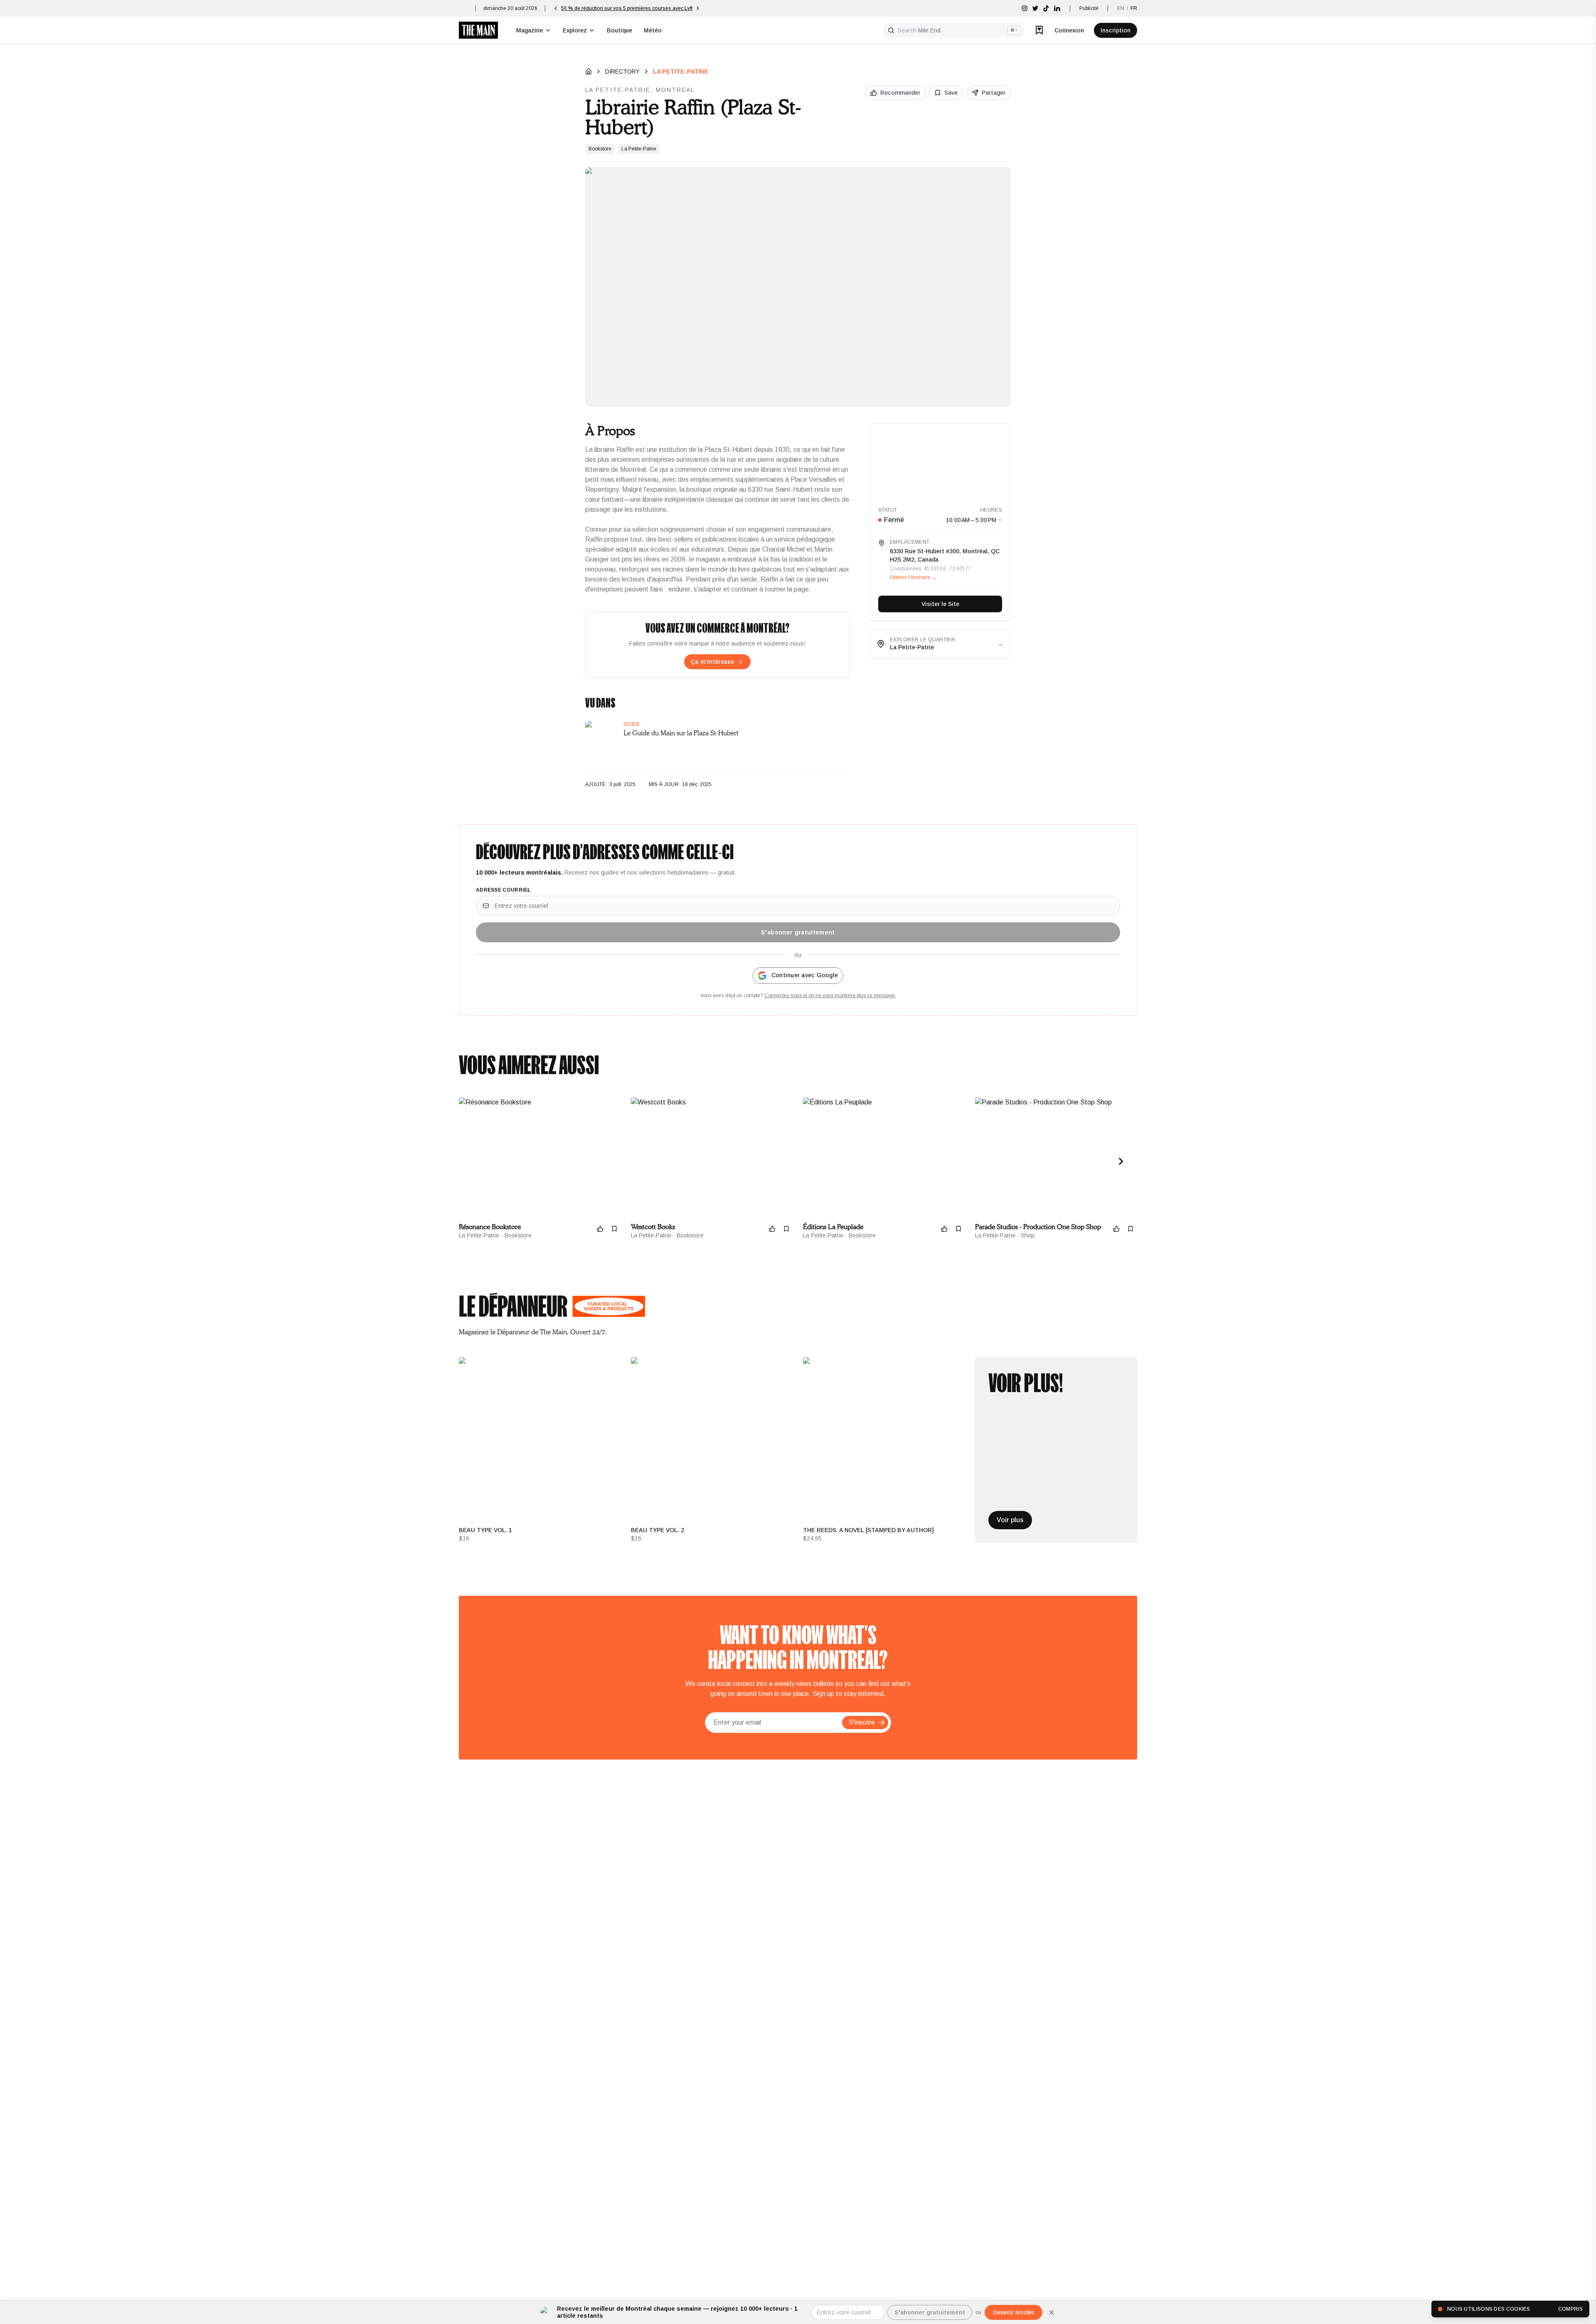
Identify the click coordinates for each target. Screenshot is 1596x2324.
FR (1134, 8)
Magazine (530, 30)
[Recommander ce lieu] (600, 1229)
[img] (1025, 8)
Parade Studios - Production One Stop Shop (1038, 1227)
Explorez (575, 30)
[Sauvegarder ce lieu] (614, 1229)
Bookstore (600, 149)
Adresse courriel (504, 890)
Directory (622, 71)
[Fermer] (1052, 2312)
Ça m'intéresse (712, 662)
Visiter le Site (940, 604)
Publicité (1089, 8)
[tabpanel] (798, 1450)
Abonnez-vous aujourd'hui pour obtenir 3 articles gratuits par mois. (639, 8)
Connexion (1069, 30)
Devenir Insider (1014, 2312)
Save (951, 93)
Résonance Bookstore (490, 1227)
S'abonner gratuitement (798, 932)
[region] (940, 461)
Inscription (1116, 30)
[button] (882, 1723)
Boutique (619, 30)
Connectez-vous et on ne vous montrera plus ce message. (830, 996)
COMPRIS (1570, 2309)
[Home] (589, 71)
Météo (653, 30)
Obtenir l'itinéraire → (913, 577)
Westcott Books (653, 1227)
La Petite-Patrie (681, 71)
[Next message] (722, 8)
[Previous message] (556, 8)
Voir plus (1010, 1520)
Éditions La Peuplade (833, 1227)
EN (1121, 8)
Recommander (900, 93)
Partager (994, 93)
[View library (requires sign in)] (1039, 30)
